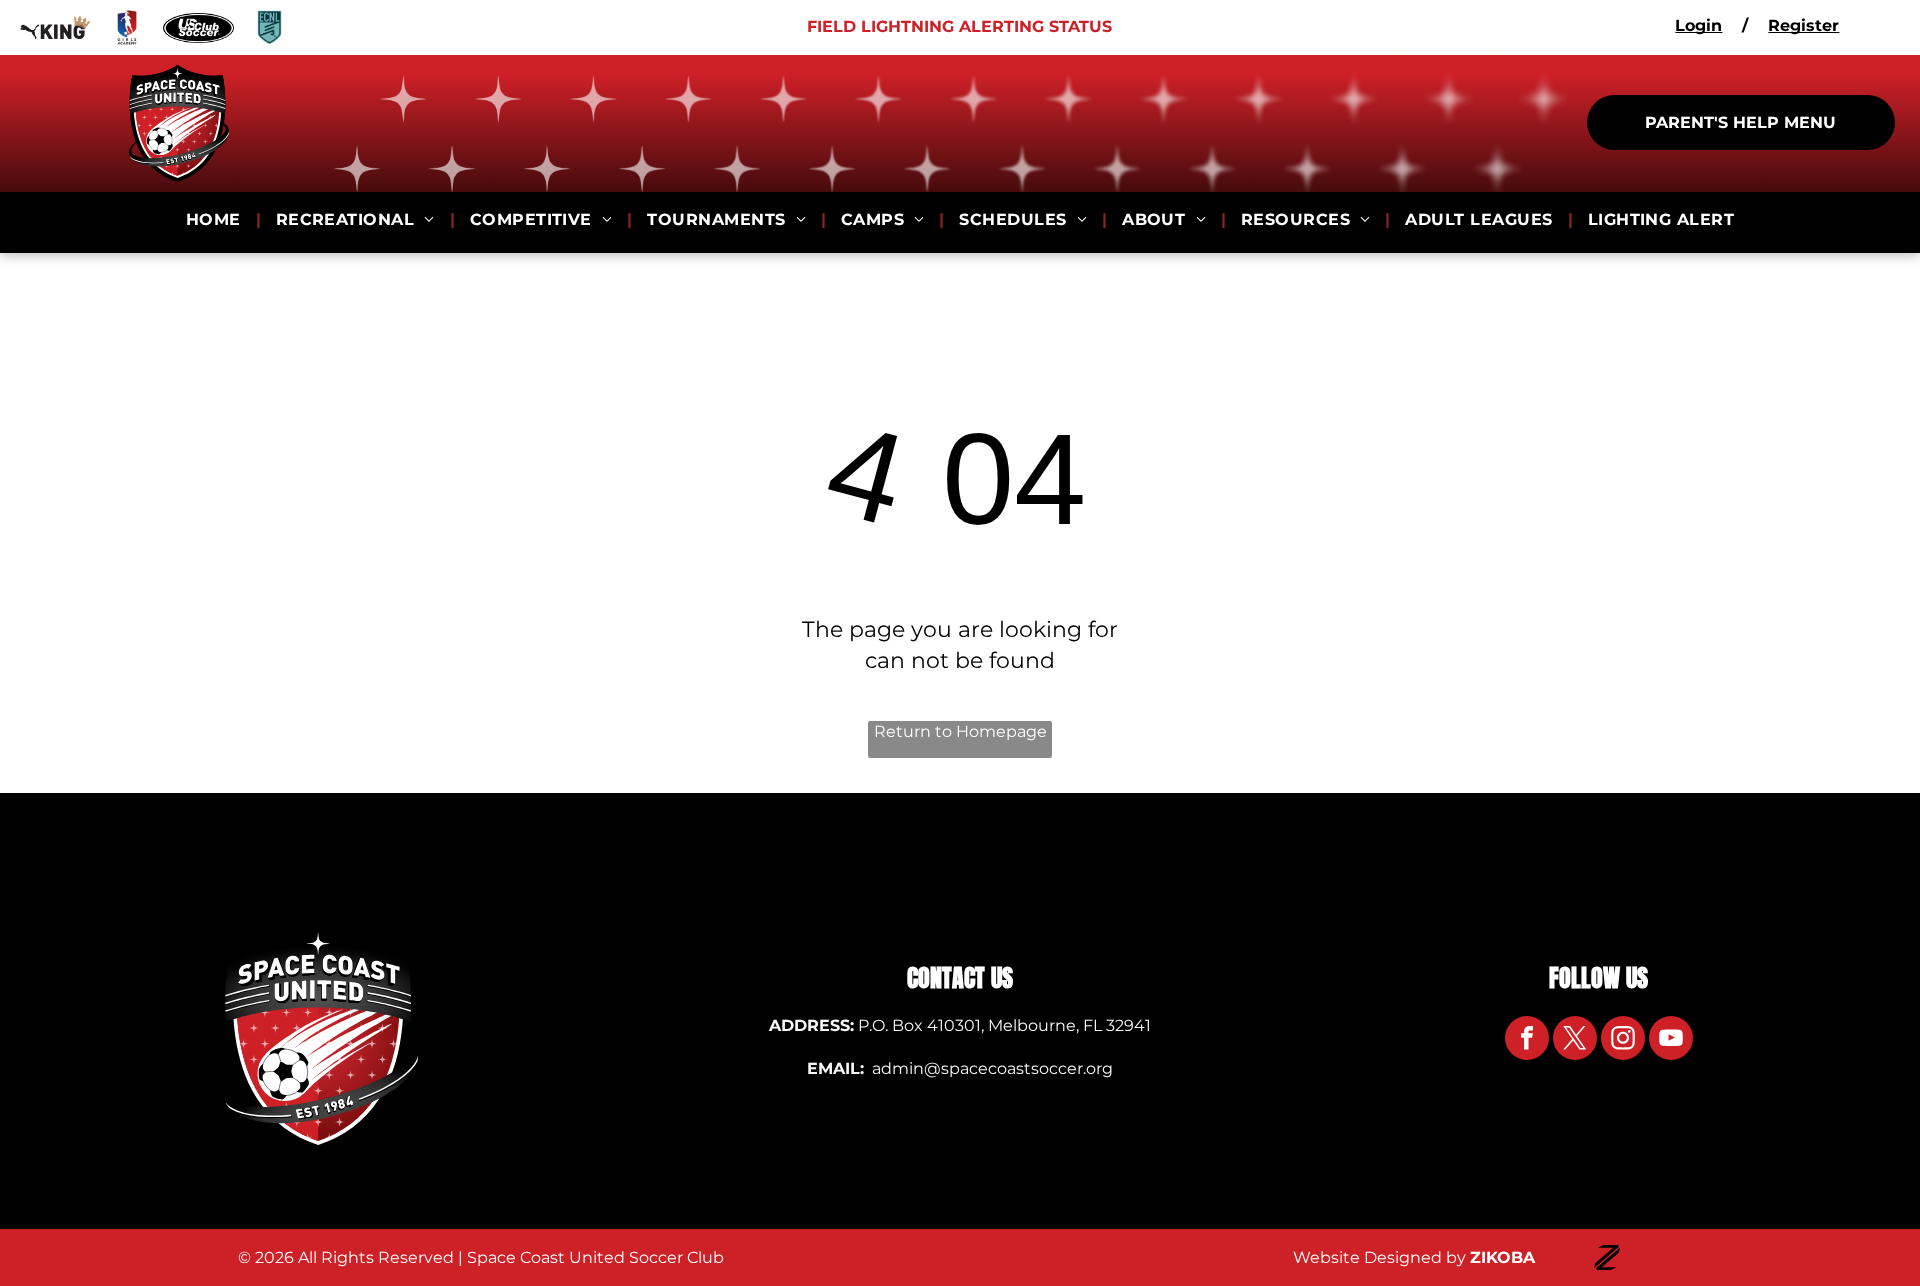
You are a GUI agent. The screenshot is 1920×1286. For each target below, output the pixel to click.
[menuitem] (216, 220)
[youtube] (1671, 1040)
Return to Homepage (960, 731)
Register (1803, 25)
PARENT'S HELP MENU (1740, 122)
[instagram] (1623, 1040)
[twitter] (1575, 1040)
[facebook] (1527, 1040)
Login (1698, 25)
